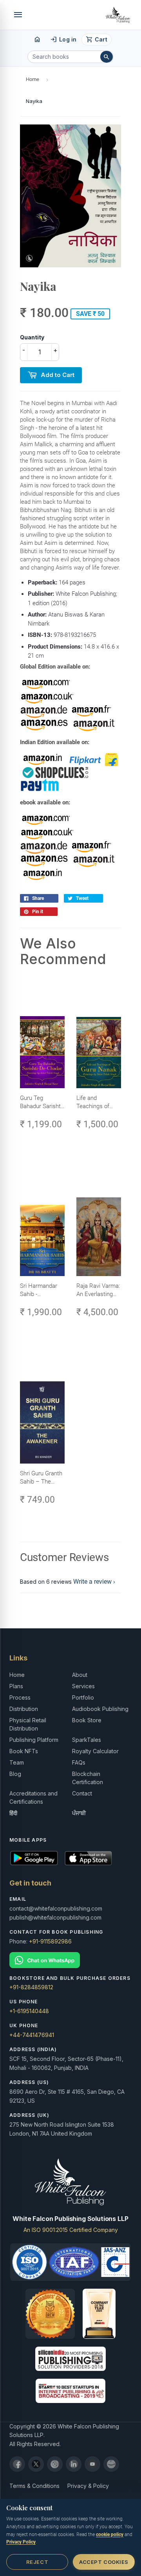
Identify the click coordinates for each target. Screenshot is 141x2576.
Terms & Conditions (34, 2486)
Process (20, 1697)
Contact (82, 1793)
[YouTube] (92, 2464)
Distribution (24, 1709)
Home (33, 79)
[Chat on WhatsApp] (70, 1960)
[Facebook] (17, 2464)
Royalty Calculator (95, 1751)
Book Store (87, 1720)
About (80, 1675)
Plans (16, 1686)
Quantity (32, 337)
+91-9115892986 (50, 1941)
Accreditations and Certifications (33, 1797)
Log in (63, 40)
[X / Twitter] (36, 2464)
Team (17, 1762)
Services (83, 1686)
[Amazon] (111, 2464)
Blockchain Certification (88, 1778)
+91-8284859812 (31, 1987)
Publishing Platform (34, 1740)
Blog (15, 1774)
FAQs (79, 1762)
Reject (37, 2562)
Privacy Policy (21, 2542)
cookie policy (110, 2535)
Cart (97, 40)
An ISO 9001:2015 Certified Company (71, 2230)
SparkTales (87, 1740)
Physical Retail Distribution (28, 1724)
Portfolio (83, 1697)
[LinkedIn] (74, 2464)
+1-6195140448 (29, 2011)
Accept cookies (104, 2562)
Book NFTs (24, 1751)
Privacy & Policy (88, 2486)
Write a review (92, 1582)
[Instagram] (55, 2464)
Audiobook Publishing (100, 1709)
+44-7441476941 (32, 2035)
